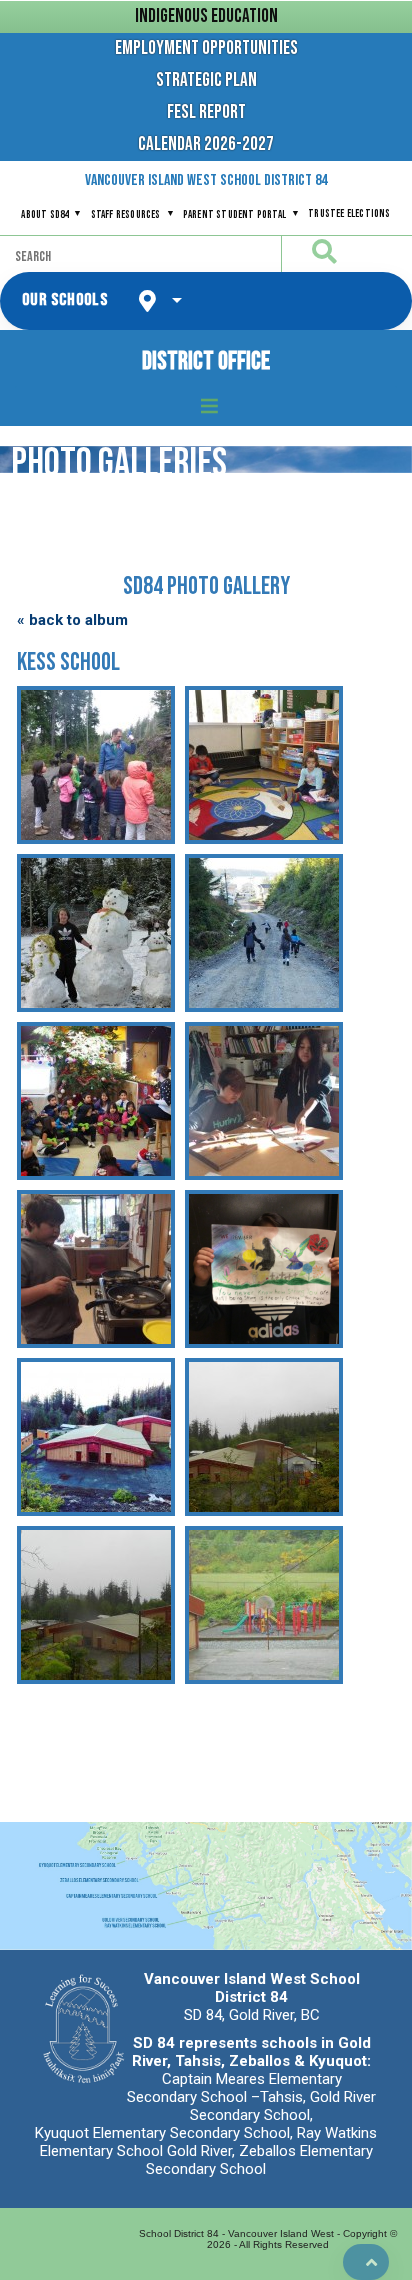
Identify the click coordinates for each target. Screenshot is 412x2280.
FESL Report (206, 112)
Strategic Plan (206, 80)
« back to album (72, 620)
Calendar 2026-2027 (206, 144)
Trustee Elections (349, 213)
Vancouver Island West (206, 180)
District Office (206, 361)
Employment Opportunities (206, 48)
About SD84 (44, 214)
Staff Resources (126, 214)
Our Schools (65, 300)
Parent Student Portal (234, 214)
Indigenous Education (206, 16)
